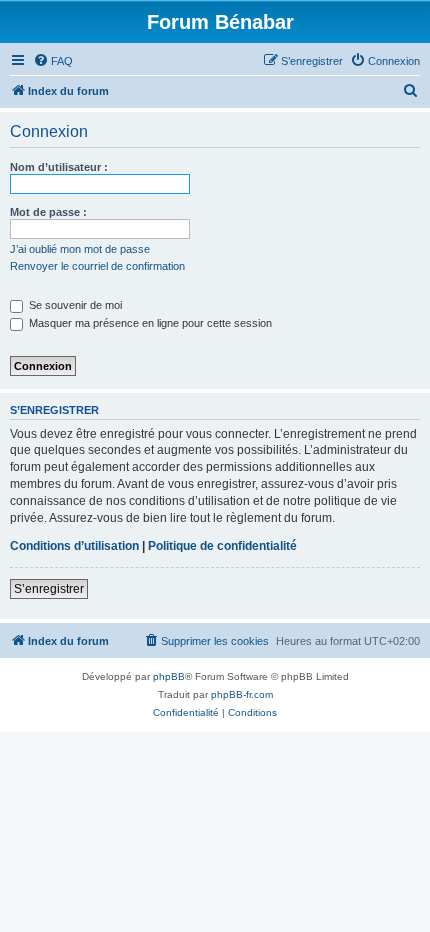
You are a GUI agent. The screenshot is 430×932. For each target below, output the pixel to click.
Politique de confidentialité (222, 546)
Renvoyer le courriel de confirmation (97, 266)
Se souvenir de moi (74, 305)
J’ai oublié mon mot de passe (80, 249)
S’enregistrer (49, 589)
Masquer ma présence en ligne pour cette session (149, 323)
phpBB (169, 676)
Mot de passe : (48, 212)
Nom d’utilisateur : (59, 167)
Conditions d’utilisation (74, 546)
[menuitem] (53, 61)
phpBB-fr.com (242, 694)
